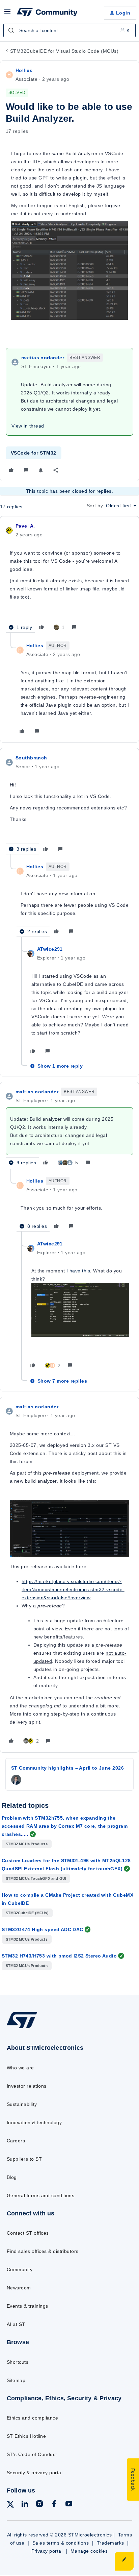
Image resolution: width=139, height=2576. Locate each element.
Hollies (24, 70)
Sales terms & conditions (61, 2543)
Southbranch (31, 758)
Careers (16, 2141)
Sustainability (22, 2104)
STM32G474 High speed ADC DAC (43, 1929)
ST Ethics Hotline (26, 2436)
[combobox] (69, 30)
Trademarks (110, 2543)
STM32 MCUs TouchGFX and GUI (36, 1878)
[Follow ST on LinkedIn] (25, 2505)
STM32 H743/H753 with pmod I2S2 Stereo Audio (59, 1956)
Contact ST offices (28, 2233)
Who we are (20, 2068)
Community (20, 2269)
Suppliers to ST (24, 2159)
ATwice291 (50, 949)
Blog (12, 2177)
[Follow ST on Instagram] (39, 2505)
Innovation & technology (34, 2122)
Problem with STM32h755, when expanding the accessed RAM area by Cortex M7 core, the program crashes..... (65, 1826)
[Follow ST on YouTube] (69, 2505)
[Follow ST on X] (10, 2506)
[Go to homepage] (22, 2028)
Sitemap (16, 2380)
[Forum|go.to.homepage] (47, 13)
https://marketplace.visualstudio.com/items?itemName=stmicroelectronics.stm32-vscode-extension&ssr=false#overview (73, 1589)
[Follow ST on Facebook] (54, 2505)
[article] (69, 578)
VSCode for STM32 (34, 453)
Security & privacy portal (35, 2473)
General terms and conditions (40, 2195)
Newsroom (19, 2288)
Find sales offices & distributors (43, 2251)
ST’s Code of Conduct (32, 2454)
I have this (78, 1271)
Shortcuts (18, 2362)
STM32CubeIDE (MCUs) (27, 1913)
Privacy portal (47, 2551)
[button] (7, 14)
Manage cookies (89, 2551)
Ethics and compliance (32, 2418)
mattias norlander (43, 358)
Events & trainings (27, 2306)
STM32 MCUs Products (27, 1844)
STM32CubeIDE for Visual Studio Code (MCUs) (64, 51)
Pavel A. (25, 526)
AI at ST (16, 2324)
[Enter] (11, 30)
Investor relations (27, 2086)
